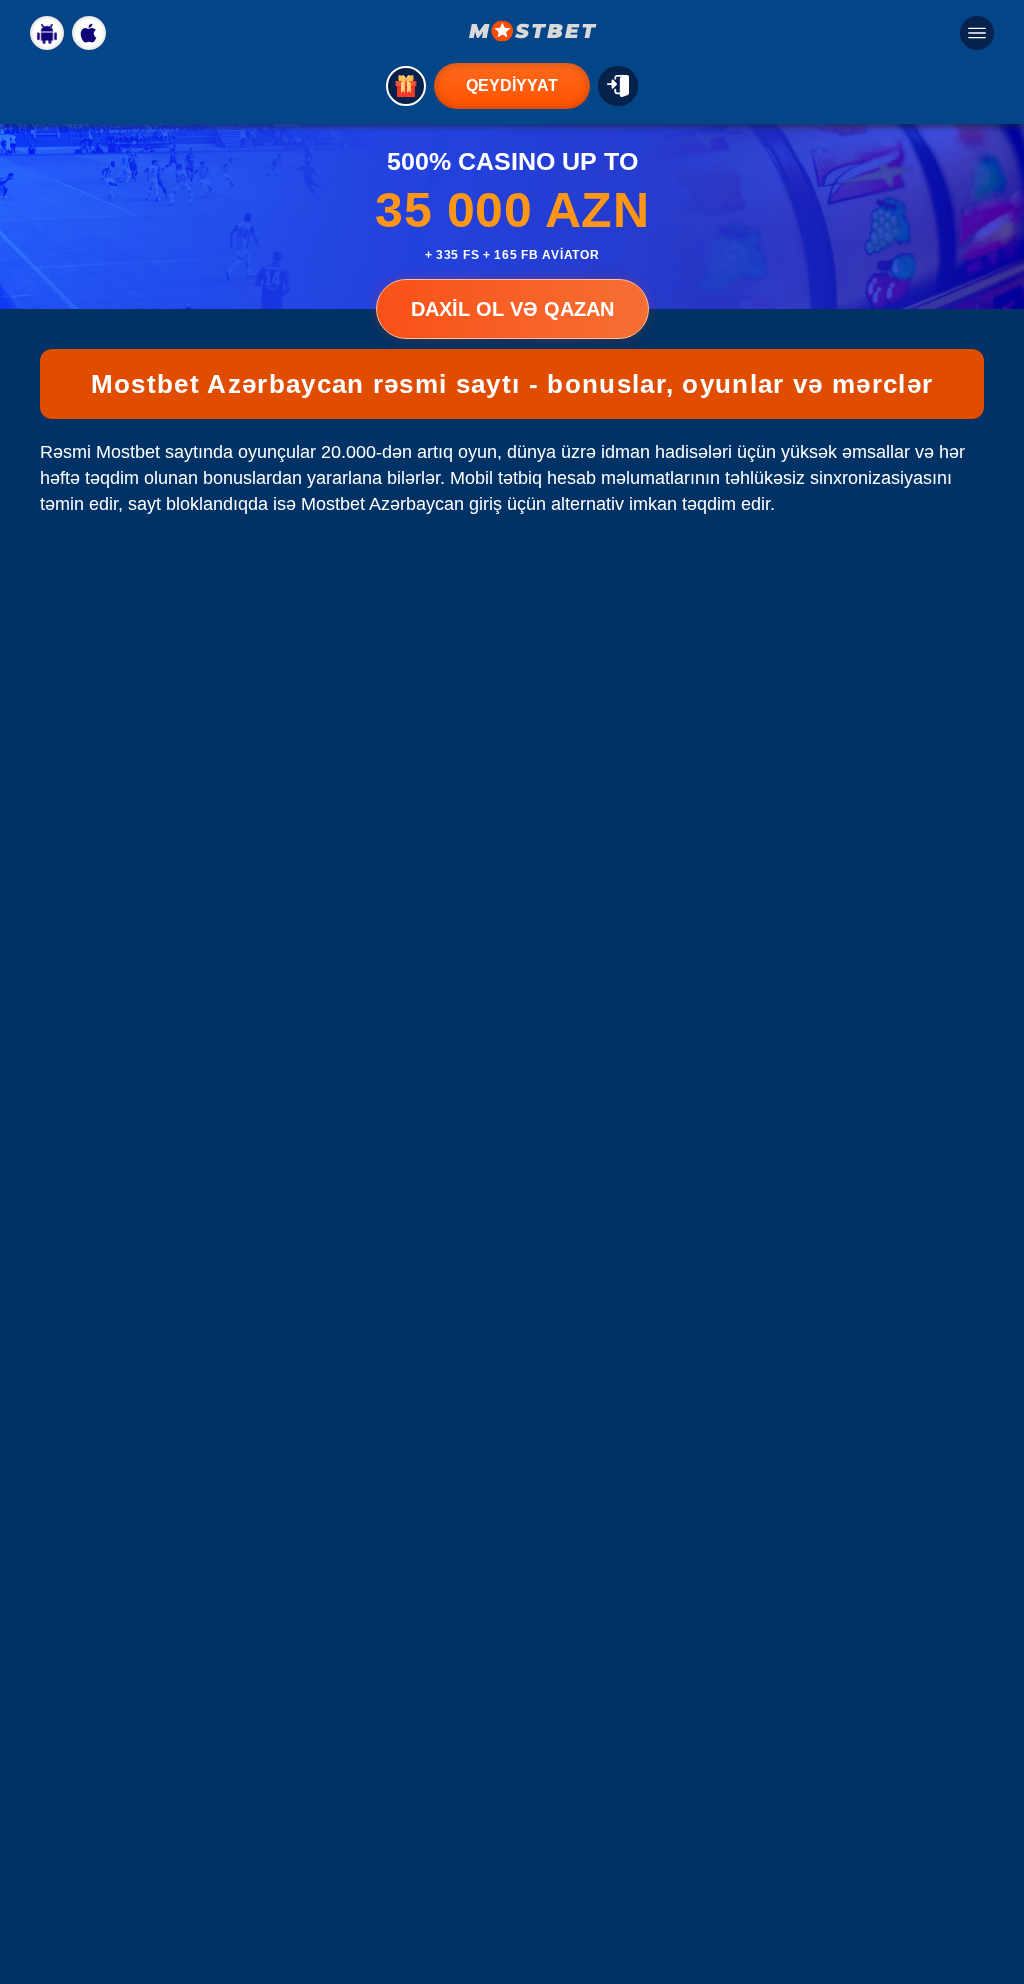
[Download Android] (47, 33)
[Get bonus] (406, 86)
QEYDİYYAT (512, 85)
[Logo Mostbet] (533, 31)
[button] (989, 1909)
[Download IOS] (89, 33)
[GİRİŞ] (618, 86)
